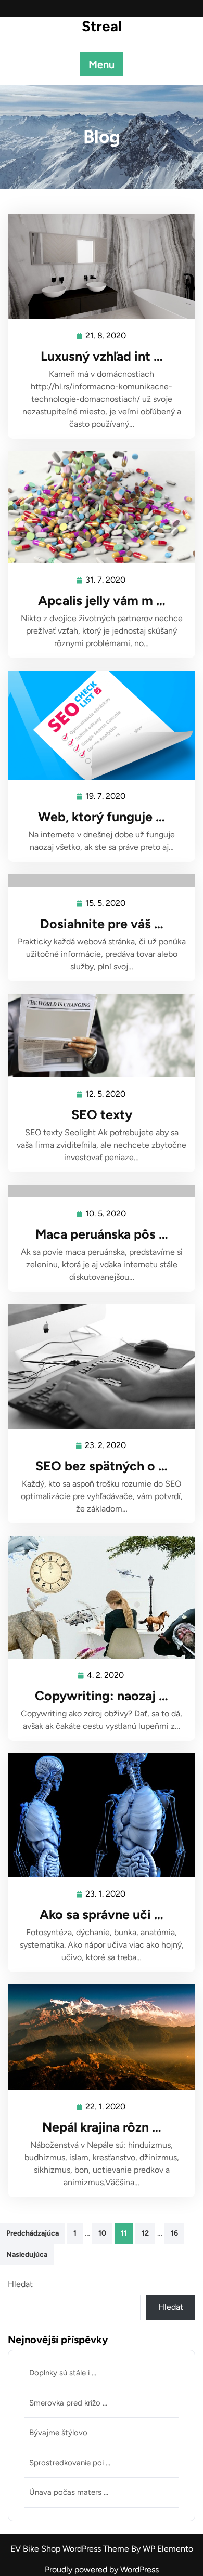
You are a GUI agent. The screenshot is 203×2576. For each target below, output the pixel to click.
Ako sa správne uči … (102, 1914)
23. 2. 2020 (106, 1447)
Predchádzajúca (33, 2233)
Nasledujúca (27, 2255)
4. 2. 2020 (106, 1676)
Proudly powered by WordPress (102, 2570)
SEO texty (102, 1114)
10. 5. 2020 (106, 1215)
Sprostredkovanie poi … (70, 2463)
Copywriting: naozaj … (102, 1696)
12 (145, 2233)
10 (102, 2233)
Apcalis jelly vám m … (102, 600)
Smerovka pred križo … (68, 2403)
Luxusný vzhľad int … (102, 356)
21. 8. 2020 (106, 337)
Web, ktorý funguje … (102, 817)
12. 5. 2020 (106, 1095)
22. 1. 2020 (106, 2108)
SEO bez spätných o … (102, 1466)
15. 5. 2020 (106, 904)
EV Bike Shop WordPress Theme (71, 2549)
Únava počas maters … (69, 2492)
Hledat (20, 2284)
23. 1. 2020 (106, 1895)
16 (174, 2233)
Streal (102, 26)
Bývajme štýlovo (58, 2433)
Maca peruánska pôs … (102, 1234)
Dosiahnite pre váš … (102, 924)
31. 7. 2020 (106, 581)
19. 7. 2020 (106, 797)
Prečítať (98, 266)
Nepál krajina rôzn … (102, 2127)
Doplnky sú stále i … (63, 2373)
